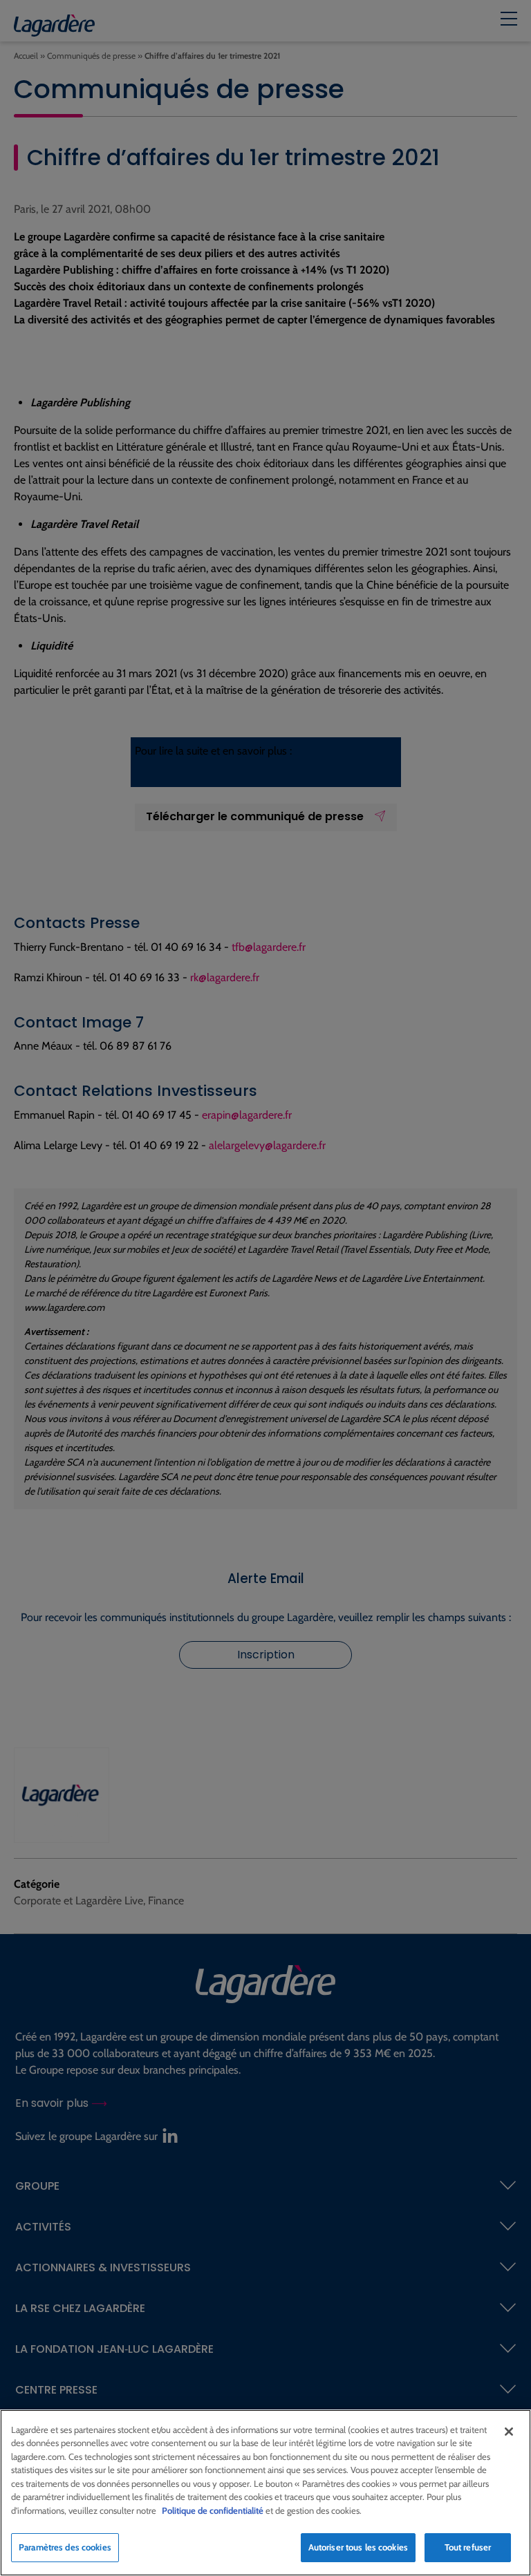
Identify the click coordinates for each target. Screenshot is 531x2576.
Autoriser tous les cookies (358, 2547)
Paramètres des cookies (65, 2547)
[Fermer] (509, 2432)
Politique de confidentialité (213, 2510)
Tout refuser (468, 2547)
